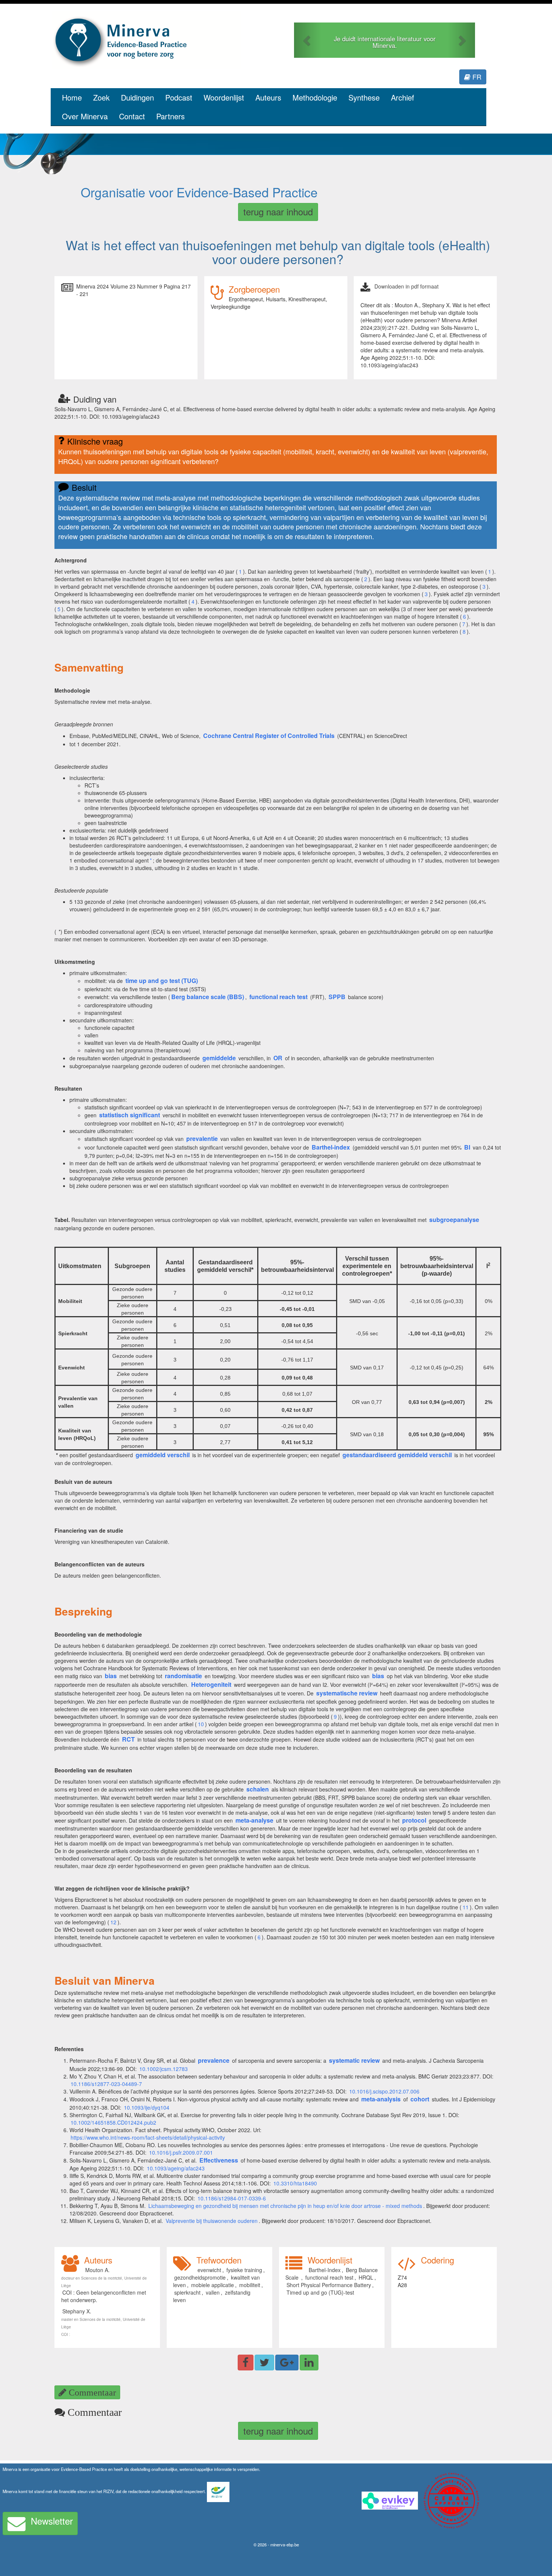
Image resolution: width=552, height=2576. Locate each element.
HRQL (366, 2277)
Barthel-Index (325, 2270)
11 (466, 1907)
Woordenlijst (224, 97)
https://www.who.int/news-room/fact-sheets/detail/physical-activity (148, 2137)
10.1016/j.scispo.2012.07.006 (384, 2091)
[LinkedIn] (309, 2363)
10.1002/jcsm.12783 (164, 2069)
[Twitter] (264, 2363)
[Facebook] (246, 2363)
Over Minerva (85, 116)
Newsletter (52, 2521)
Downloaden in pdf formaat (406, 286)
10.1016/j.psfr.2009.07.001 (181, 2152)
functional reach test (329, 2277)
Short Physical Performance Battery (329, 2285)
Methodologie (315, 97)
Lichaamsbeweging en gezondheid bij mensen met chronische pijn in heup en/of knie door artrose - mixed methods (285, 2206)
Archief (403, 97)
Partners (170, 116)
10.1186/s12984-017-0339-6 (232, 2198)
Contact (132, 116)
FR (476, 77)
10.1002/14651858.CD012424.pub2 (113, 2122)
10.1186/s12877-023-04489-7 (106, 2084)
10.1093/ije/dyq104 (147, 2107)
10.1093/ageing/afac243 (176, 2168)
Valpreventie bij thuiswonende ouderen (212, 2221)
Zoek (101, 97)
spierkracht (187, 2292)
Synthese (364, 97)
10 (201, 1724)
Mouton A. (97, 2270)
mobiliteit (250, 2285)
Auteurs (268, 97)
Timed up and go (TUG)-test (320, 2292)
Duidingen (137, 97)
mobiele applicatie (213, 2285)
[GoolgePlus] (287, 2363)
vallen (213, 2292)
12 (113, 1922)
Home (72, 97)
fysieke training (244, 2270)
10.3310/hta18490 (295, 2183)
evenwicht (209, 2270)
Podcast (179, 97)
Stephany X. (77, 2311)
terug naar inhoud (278, 211)
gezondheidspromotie (200, 2277)
